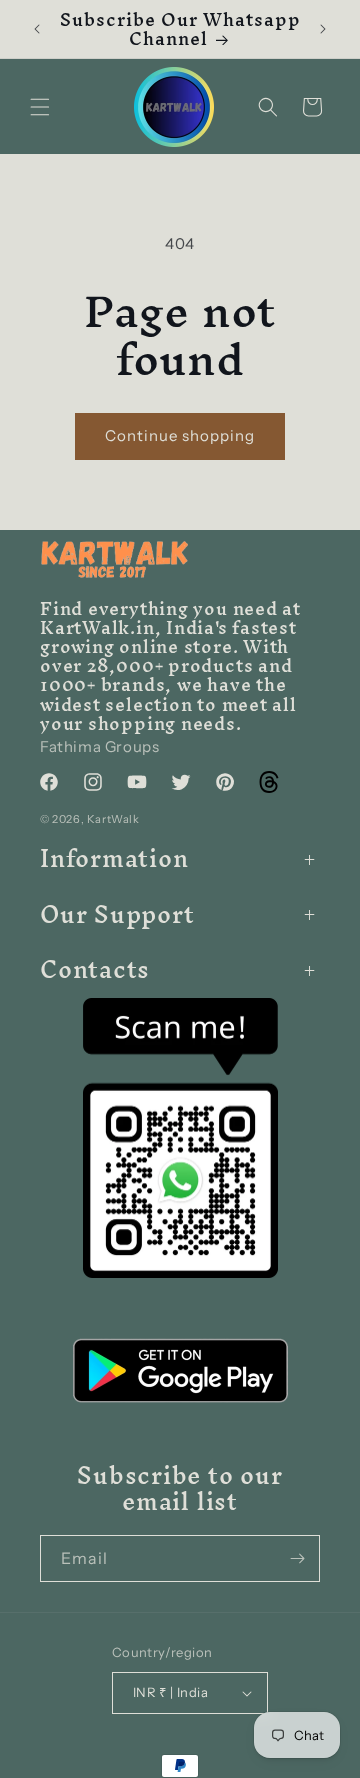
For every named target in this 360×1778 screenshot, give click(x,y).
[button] (40, 107)
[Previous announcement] (37, 29)
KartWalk (113, 819)
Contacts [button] (95, 969)
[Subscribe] (297, 1558)
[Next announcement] (323, 29)
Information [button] (114, 858)
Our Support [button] (117, 914)
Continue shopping (180, 435)
